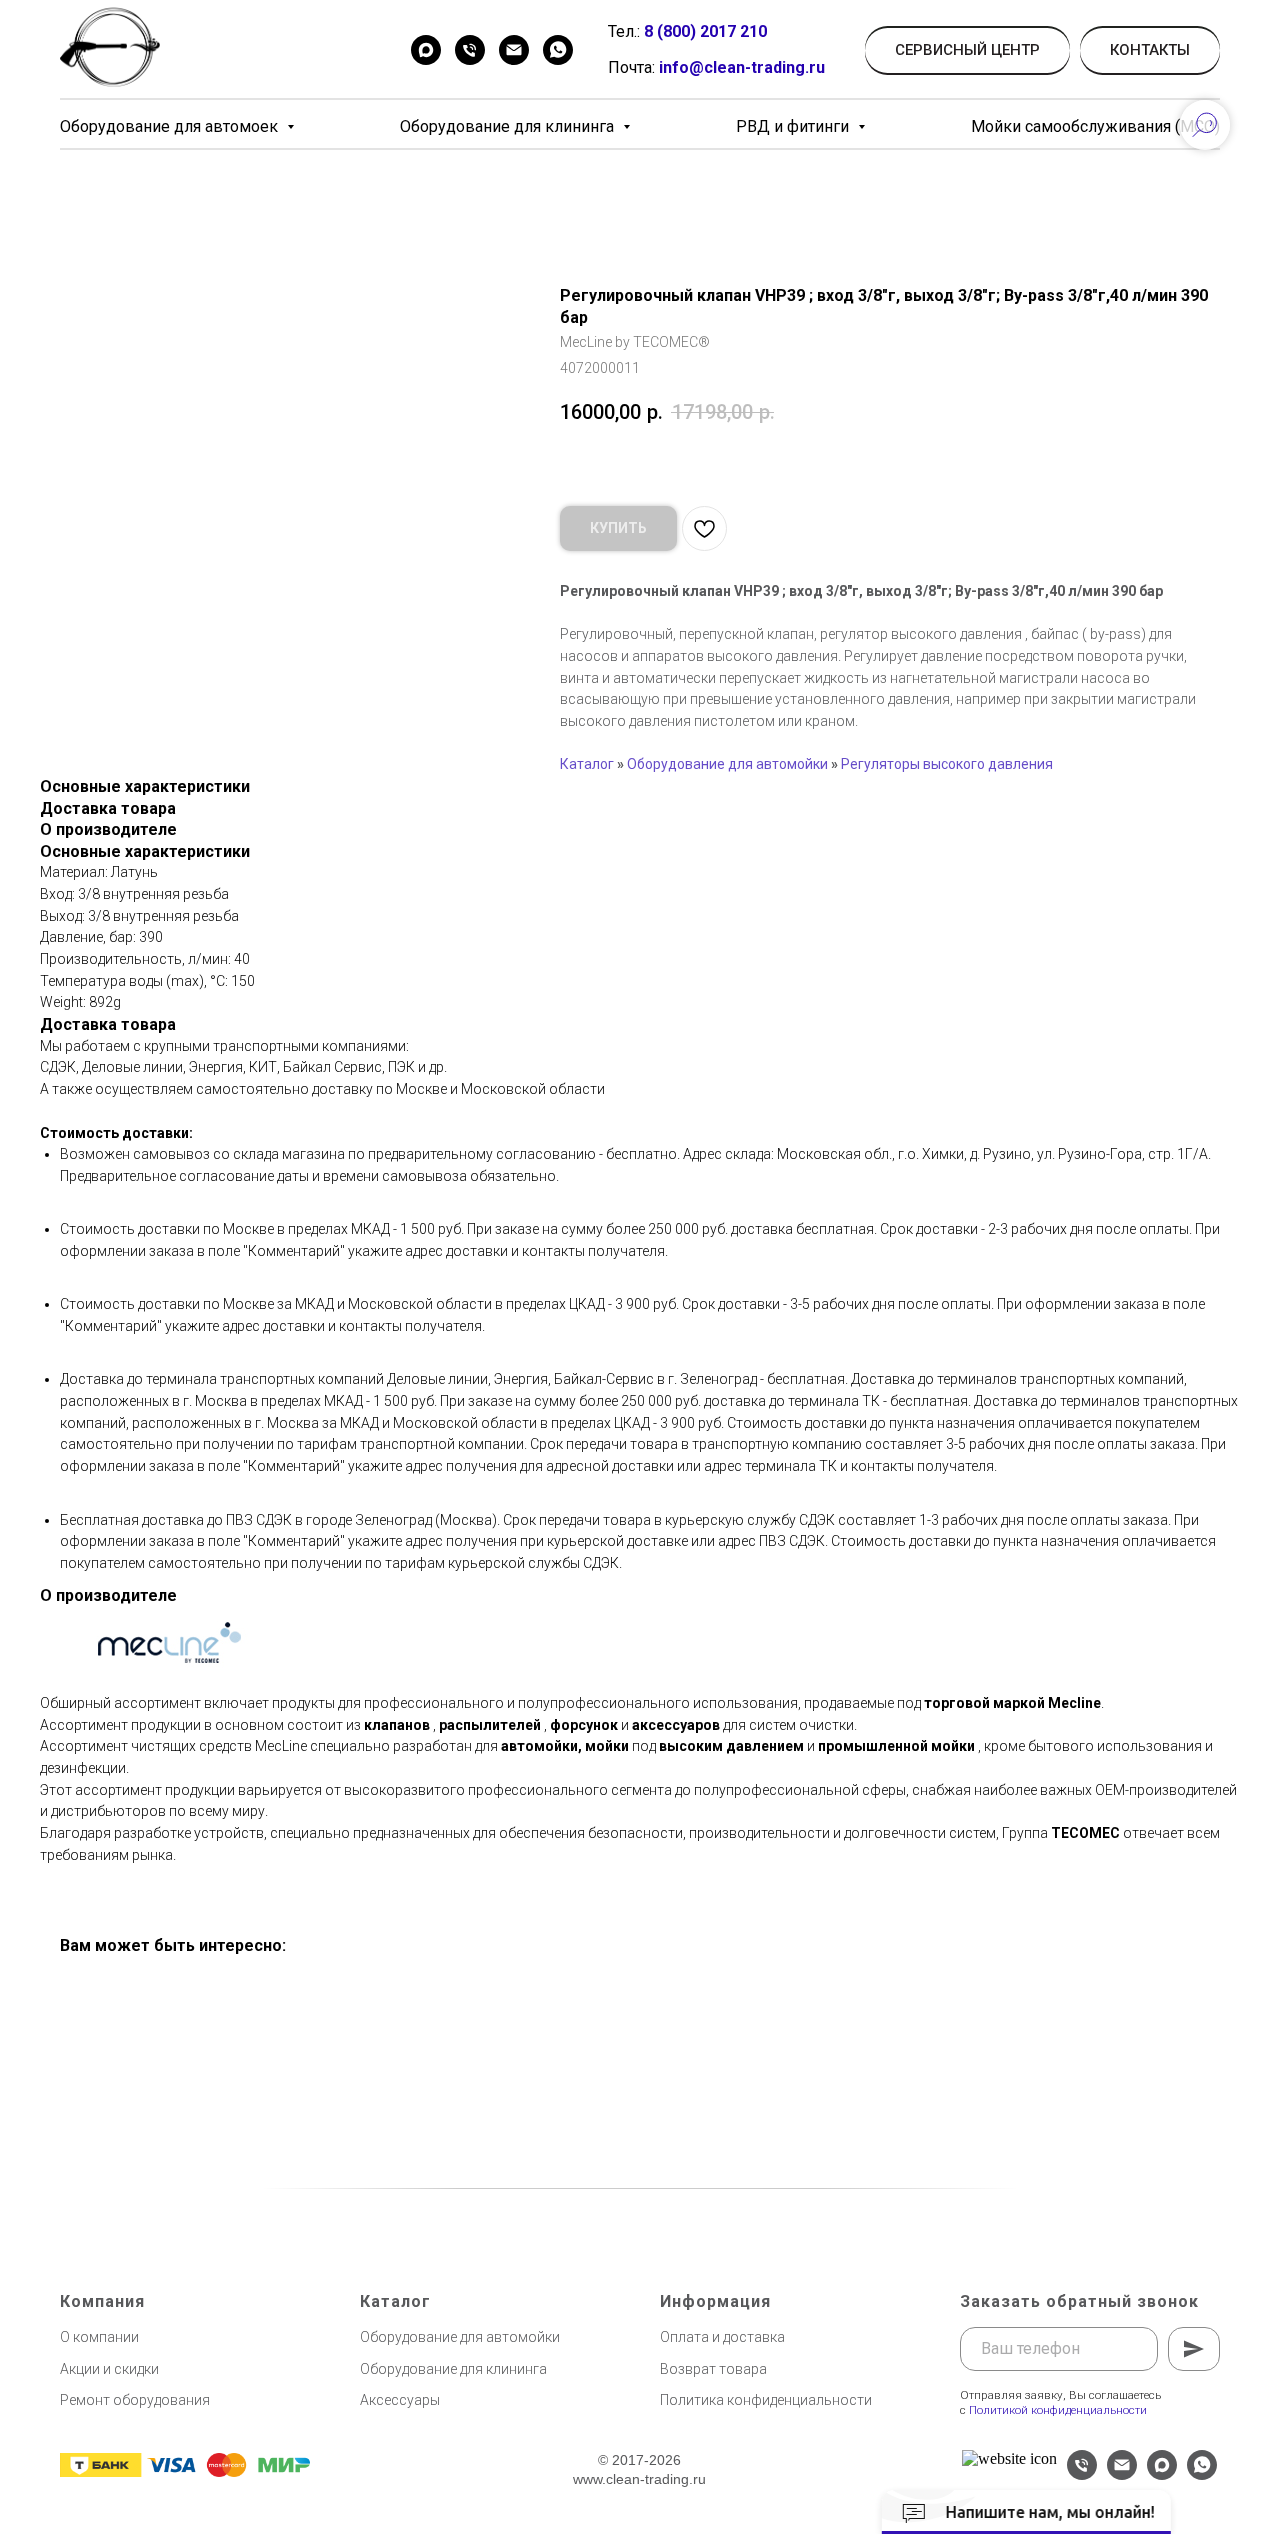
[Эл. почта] (1122, 2474)
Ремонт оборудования (135, 2400)
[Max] (426, 50)
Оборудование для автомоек (171, 126)
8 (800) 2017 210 (705, 31)
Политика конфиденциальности (766, 2400)
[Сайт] (1009, 2458)
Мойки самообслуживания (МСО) (1095, 126)
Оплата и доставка (722, 2337)
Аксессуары (400, 2400)
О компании (99, 2337)
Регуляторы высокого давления (947, 764)
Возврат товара (713, 2369)
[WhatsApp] (558, 50)
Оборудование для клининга (509, 126)
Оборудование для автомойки (727, 764)
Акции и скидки (109, 2369)
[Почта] (514, 50)
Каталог (587, 764)
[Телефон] (470, 50)
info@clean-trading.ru (742, 67)
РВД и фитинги (794, 126)
